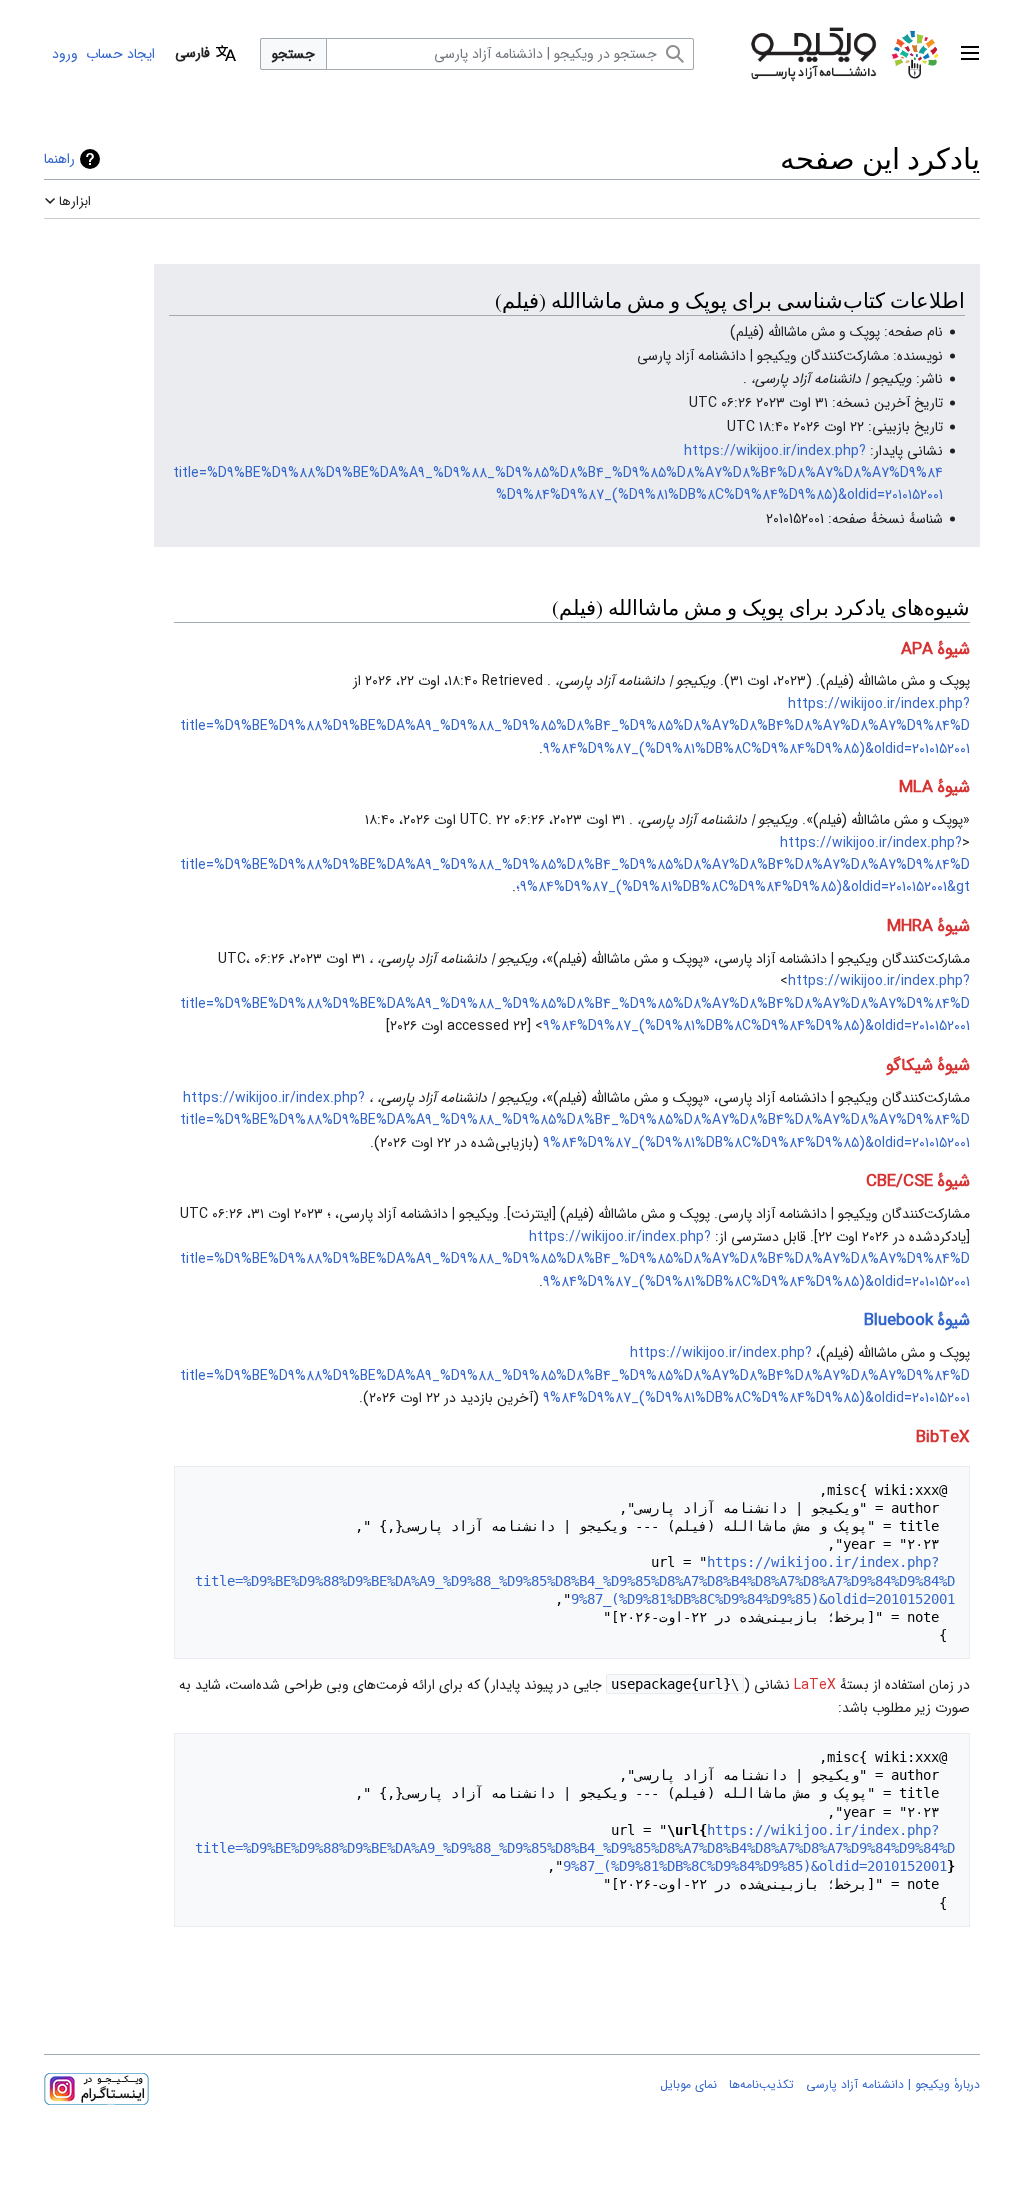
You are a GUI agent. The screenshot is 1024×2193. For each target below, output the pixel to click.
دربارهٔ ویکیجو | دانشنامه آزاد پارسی (893, 2084)
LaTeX (815, 1685)
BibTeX (943, 1437)
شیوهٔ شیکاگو (928, 1065)
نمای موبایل (688, 2084)
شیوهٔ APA (935, 649)
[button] (970, 54)
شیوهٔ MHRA (928, 926)
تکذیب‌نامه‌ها (761, 2084)
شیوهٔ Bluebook (917, 1320)
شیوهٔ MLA (934, 787)
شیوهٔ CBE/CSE (918, 1181)
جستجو (293, 54)
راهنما (59, 159)
